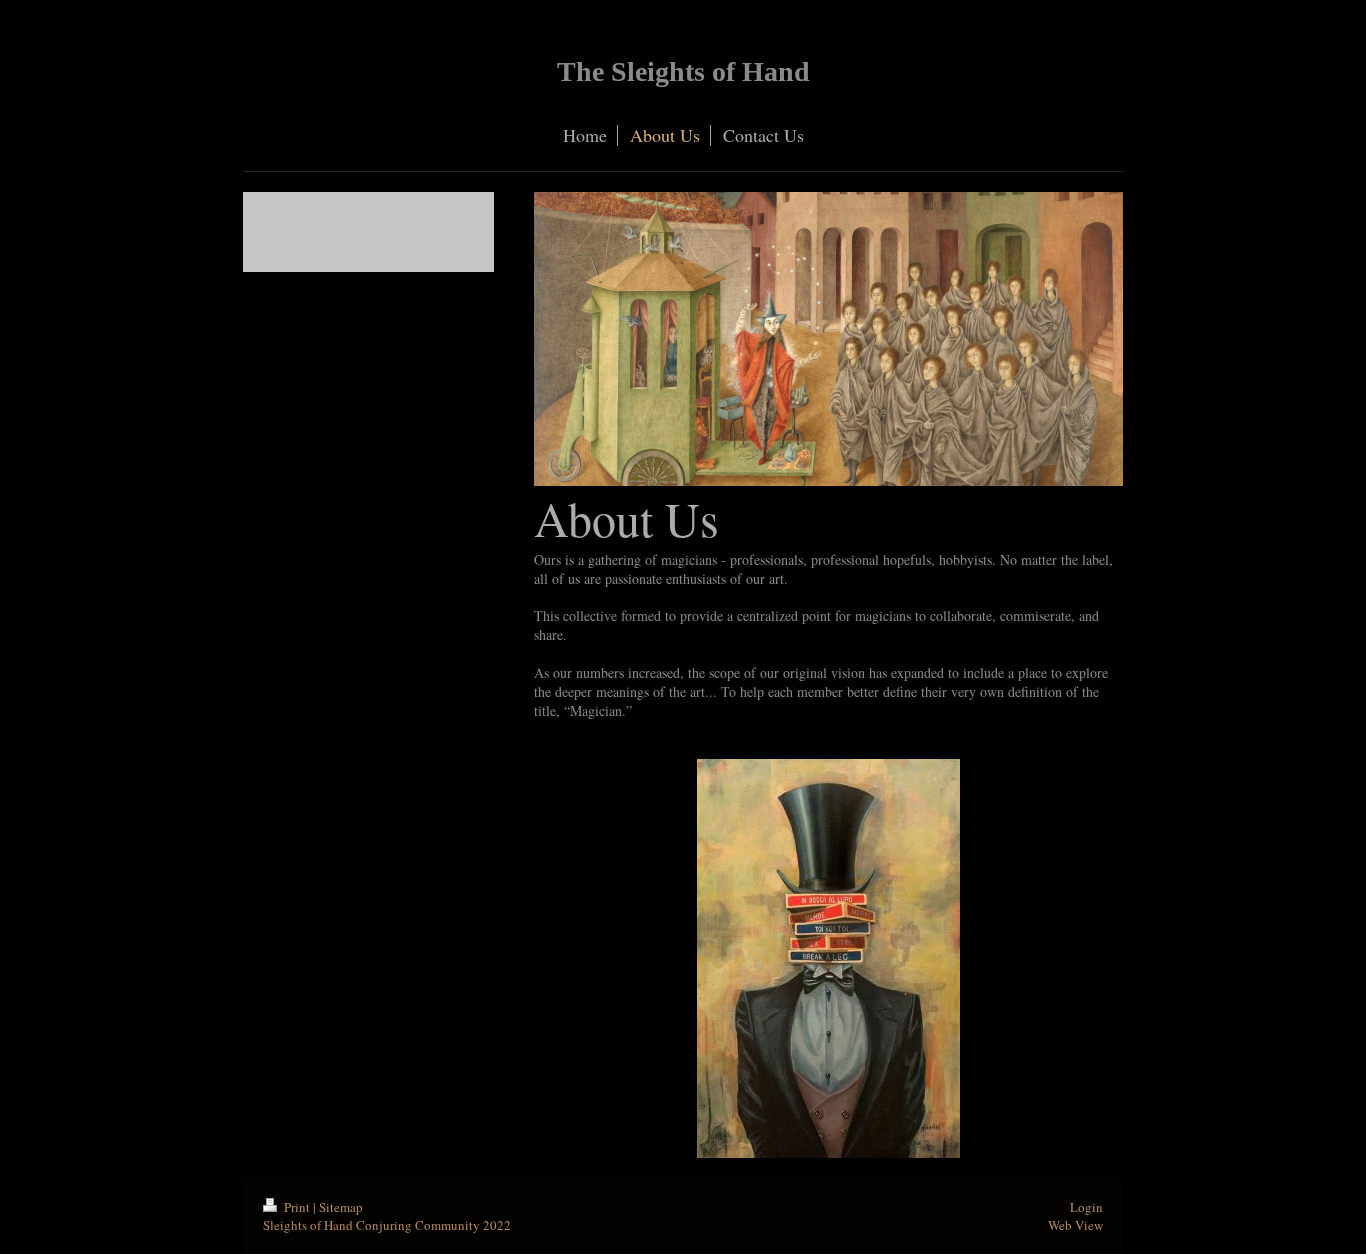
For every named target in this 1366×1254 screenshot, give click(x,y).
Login (1086, 1207)
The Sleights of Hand (683, 71)
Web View (1075, 1225)
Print (297, 1207)
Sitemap (341, 1207)
